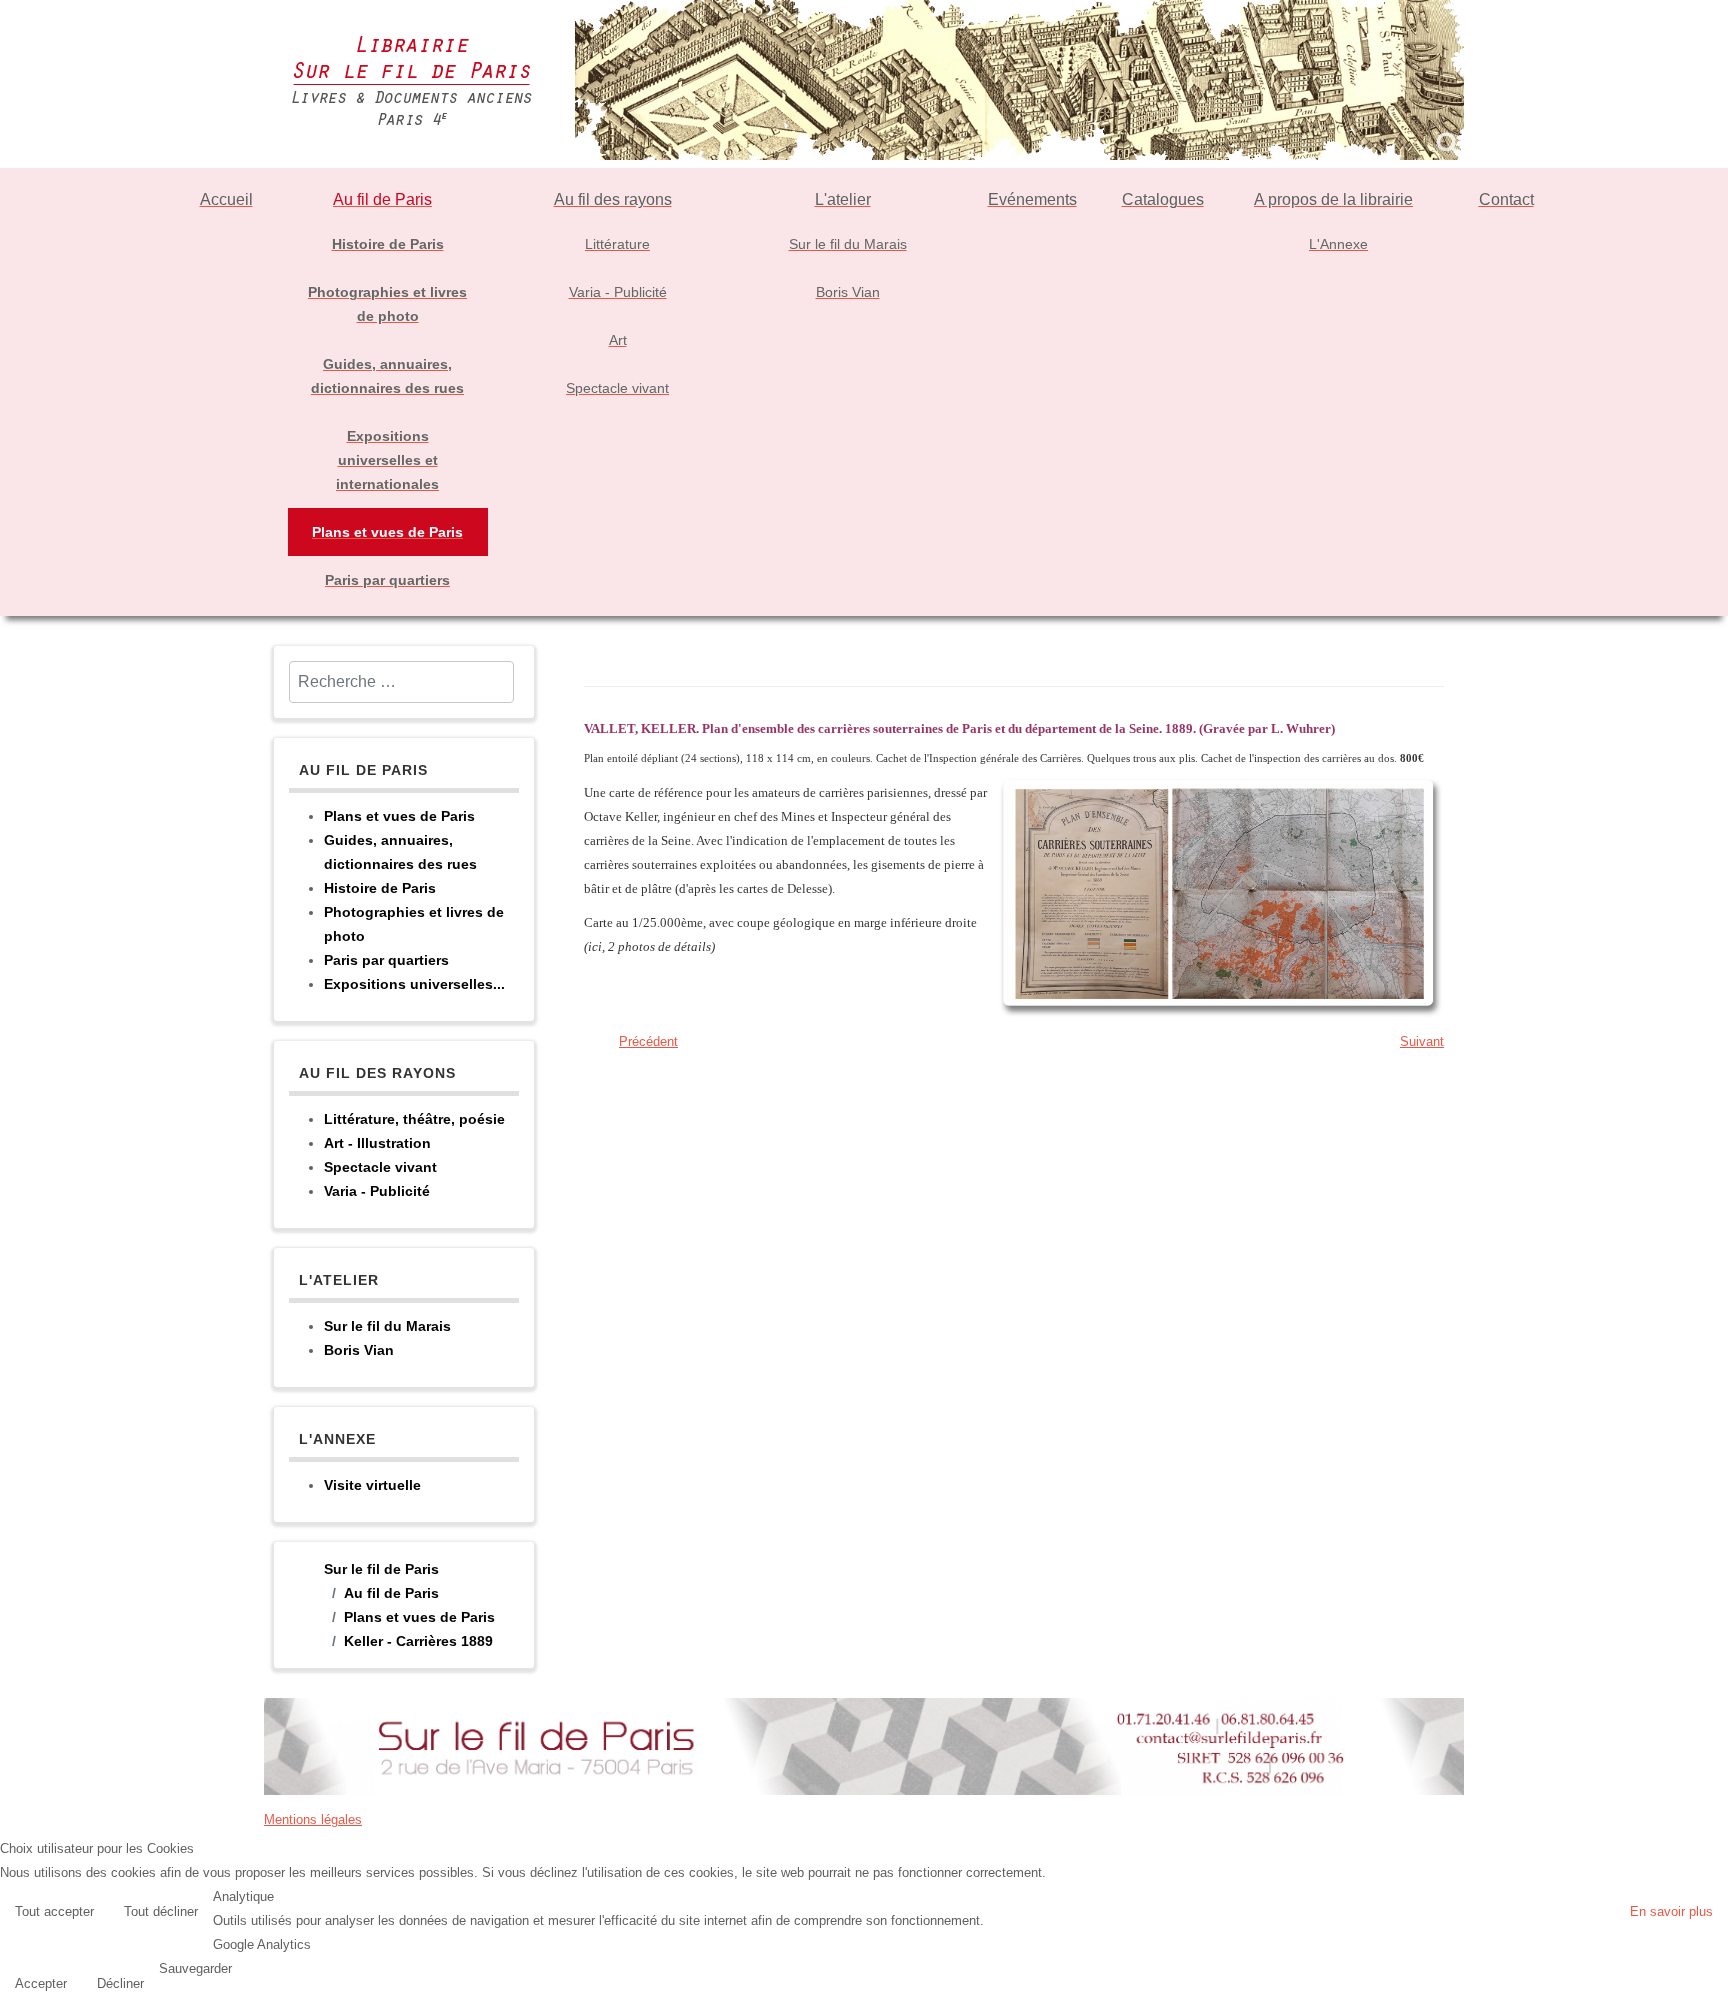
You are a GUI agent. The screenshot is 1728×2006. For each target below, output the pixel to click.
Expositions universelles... (414, 984)
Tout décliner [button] (161, 1911)
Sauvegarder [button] (195, 1968)
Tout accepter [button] (54, 1911)
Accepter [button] (41, 1983)
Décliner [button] (120, 1983)
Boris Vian (359, 1350)
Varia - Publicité (377, 1191)
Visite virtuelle (372, 1485)
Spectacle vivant (380, 1167)
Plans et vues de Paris (399, 816)
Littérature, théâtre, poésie (414, 1119)
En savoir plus (1671, 1911)
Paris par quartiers (386, 960)
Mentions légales (313, 1819)
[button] (1708, 1986)
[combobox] (401, 682)
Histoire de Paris (380, 888)
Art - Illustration (377, 1143)
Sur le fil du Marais (387, 1326)
